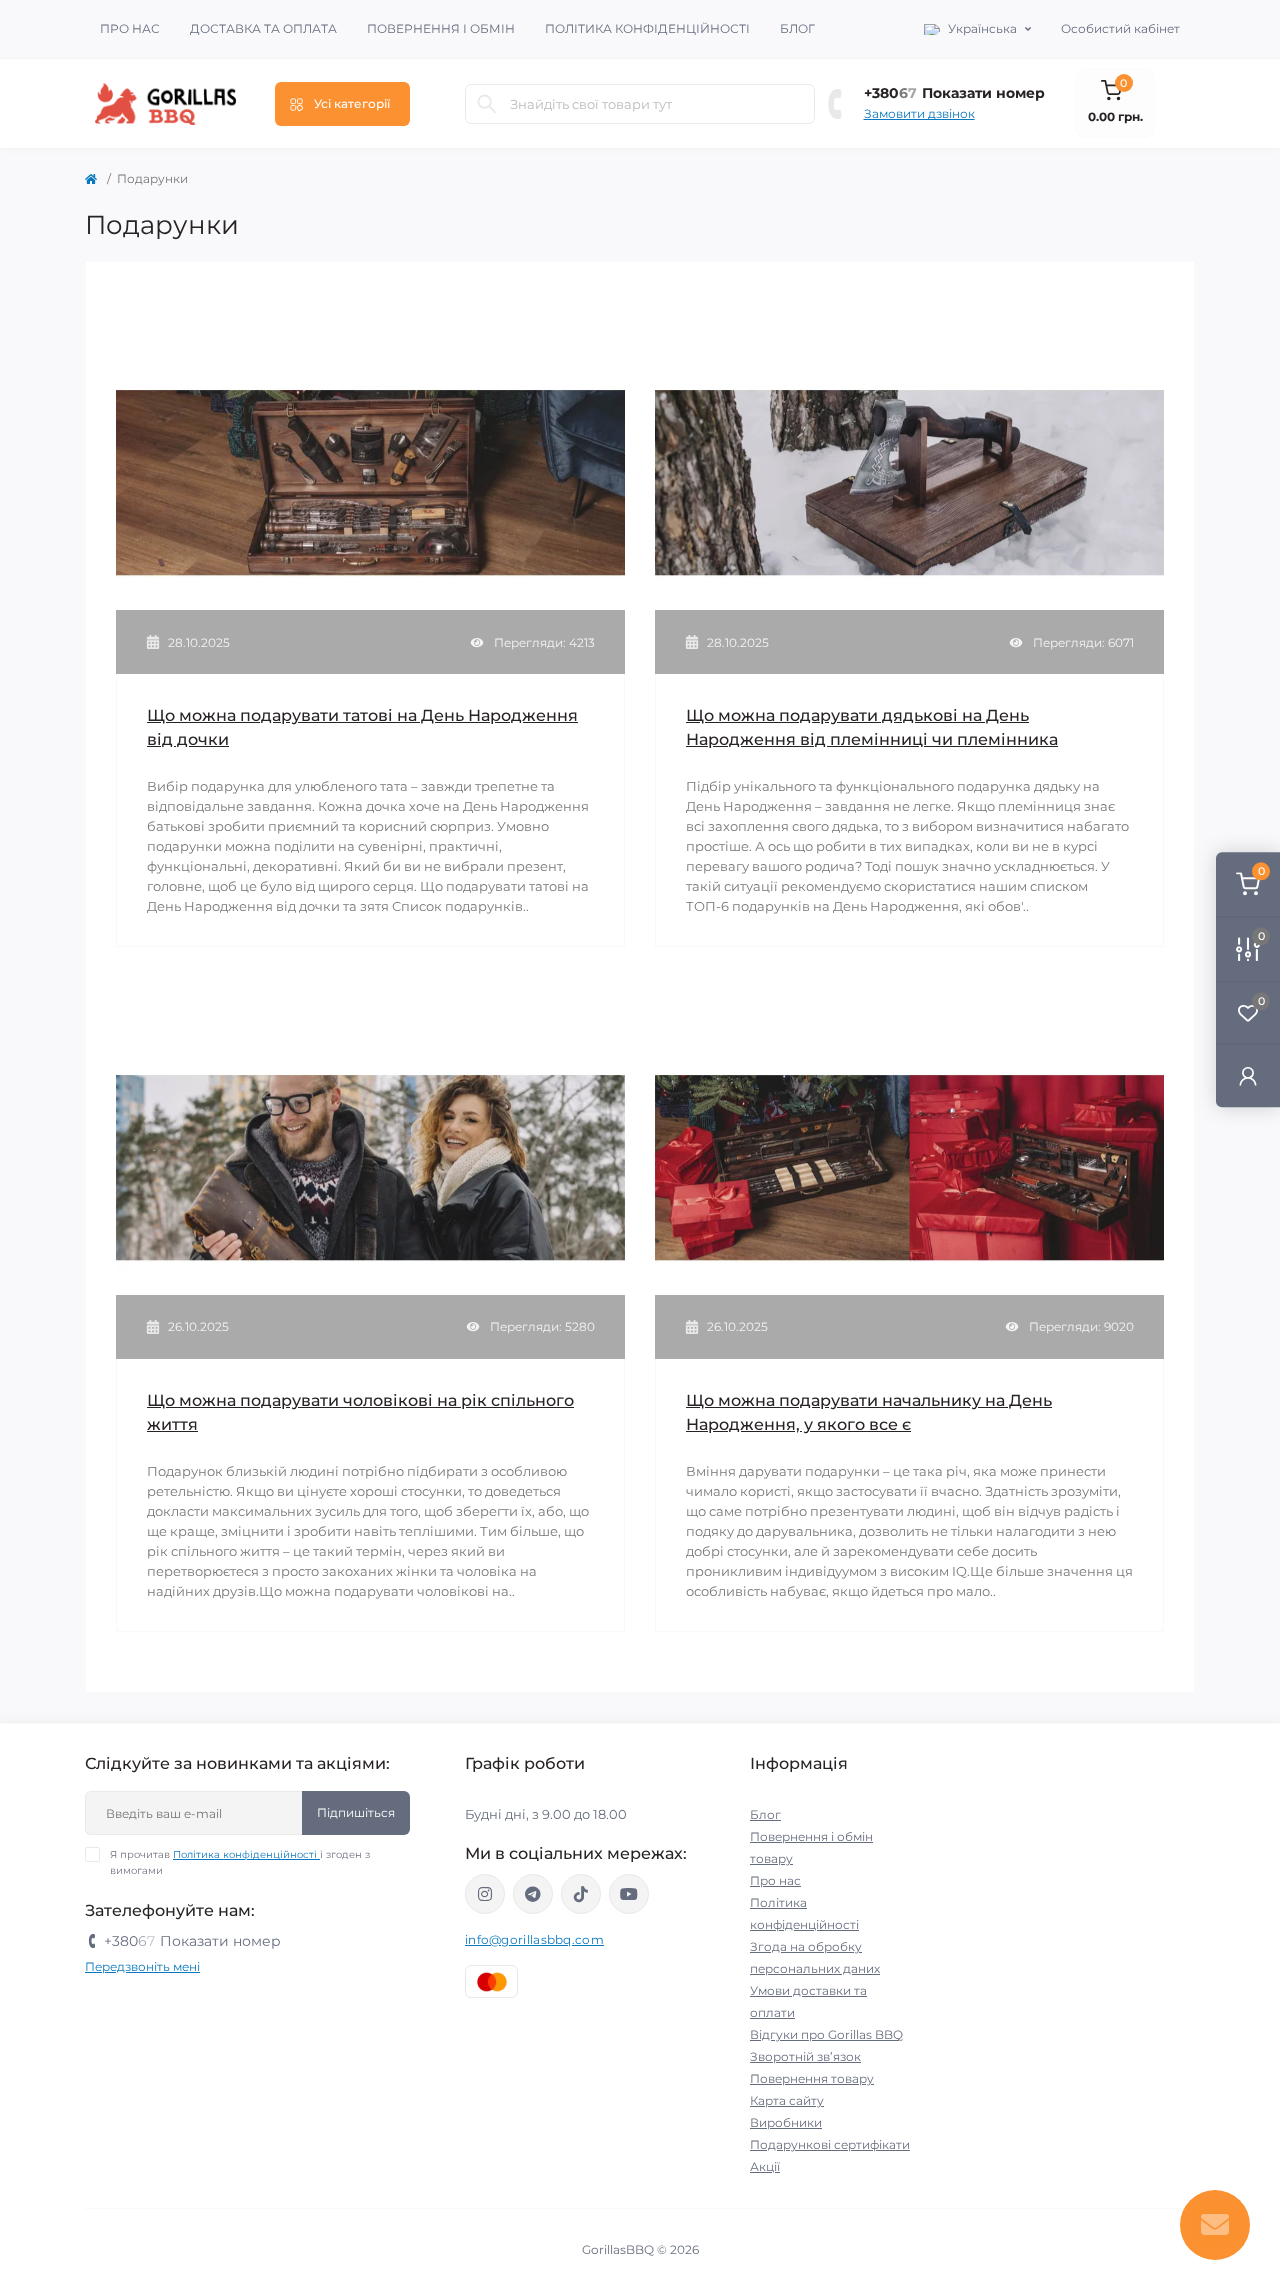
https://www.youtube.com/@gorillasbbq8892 (629, 1894)
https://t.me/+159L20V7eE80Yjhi (533, 1894)
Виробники (786, 2122)
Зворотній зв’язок (805, 2056)
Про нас (130, 28)
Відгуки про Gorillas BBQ (826, 2034)
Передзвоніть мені (142, 1966)
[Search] (487, 104)
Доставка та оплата (263, 28)
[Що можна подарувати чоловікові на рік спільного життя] (370, 1166)
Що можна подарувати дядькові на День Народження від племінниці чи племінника (872, 727)
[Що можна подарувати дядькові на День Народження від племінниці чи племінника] (909, 481)
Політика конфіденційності (647, 28)
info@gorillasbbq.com (534, 1939)
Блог (797, 28)
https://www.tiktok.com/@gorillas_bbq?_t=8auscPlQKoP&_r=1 (581, 1894)
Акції (765, 2166)
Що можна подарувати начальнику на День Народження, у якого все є (869, 1412)
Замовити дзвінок (919, 113)
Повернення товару (812, 2078)
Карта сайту (787, 2100)
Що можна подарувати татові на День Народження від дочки (362, 727)
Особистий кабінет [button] (1120, 28)
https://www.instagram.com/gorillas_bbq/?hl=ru (485, 1894)
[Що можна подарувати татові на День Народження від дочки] (370, 481)
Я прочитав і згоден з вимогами (240, 1862)
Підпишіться (356, 1812)
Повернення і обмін (441, 28)
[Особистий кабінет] (1248, 1075)
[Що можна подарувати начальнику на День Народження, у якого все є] (909, 1166)
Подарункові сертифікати (830, 2144)
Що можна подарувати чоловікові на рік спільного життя (360, 1412)
